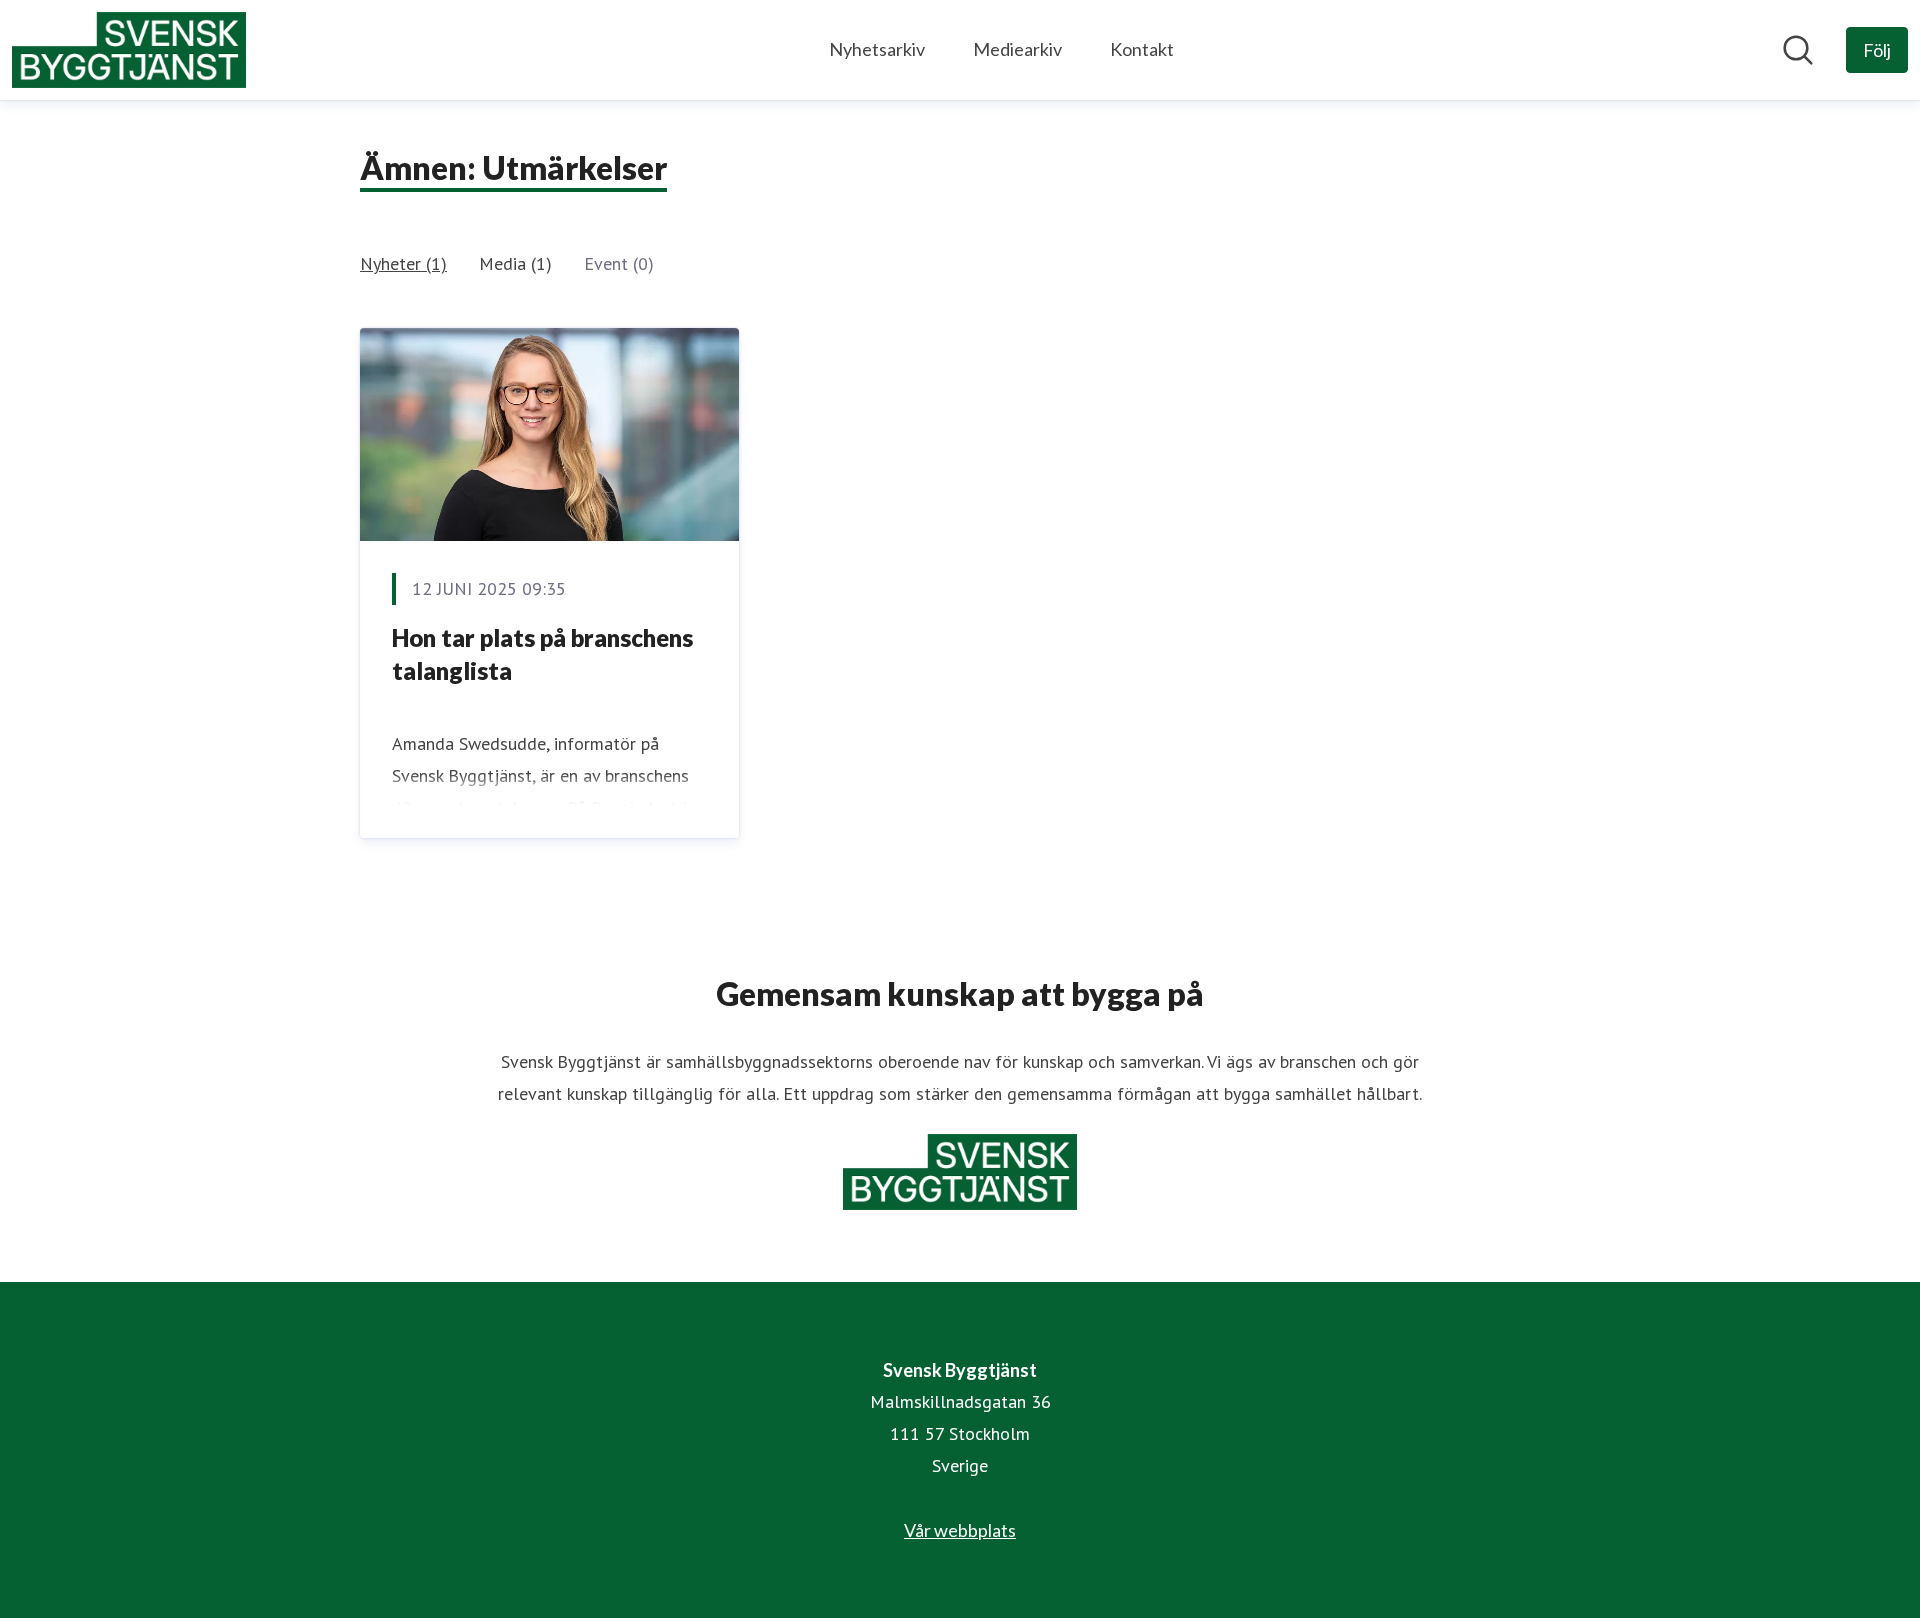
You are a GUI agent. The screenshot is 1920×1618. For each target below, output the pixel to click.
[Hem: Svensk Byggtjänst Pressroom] (129, 50)
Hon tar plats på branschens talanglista (542, 654)
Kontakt (1142, 49)
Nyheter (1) (403, 263)
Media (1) (515, 263)
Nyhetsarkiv (877, 49)
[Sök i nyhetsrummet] (1798, 50)
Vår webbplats (960, 1530)
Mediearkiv (1017, 49)
